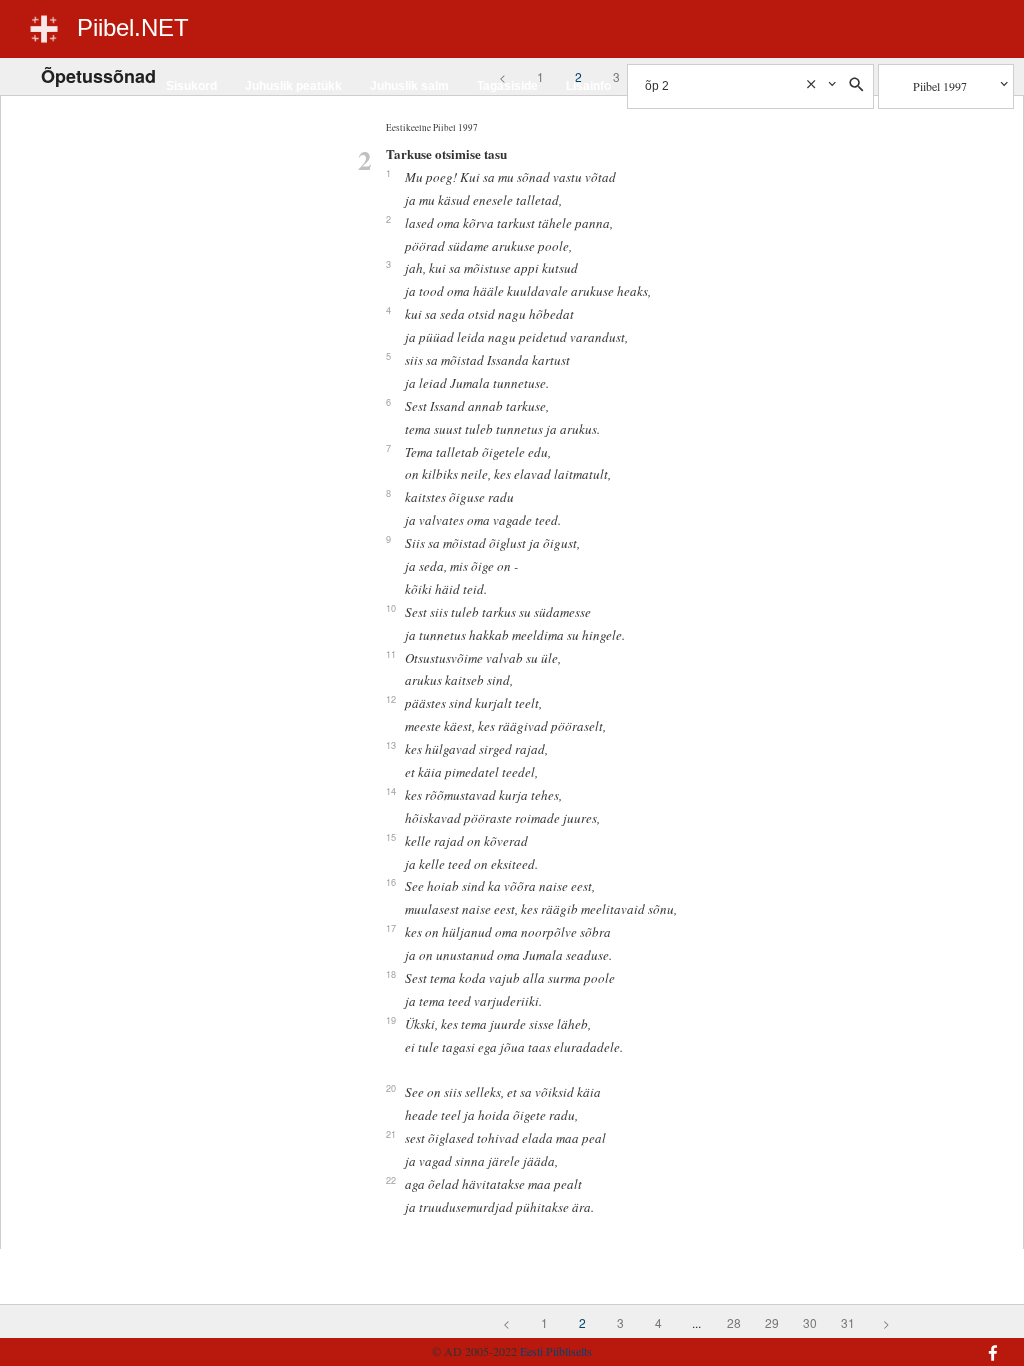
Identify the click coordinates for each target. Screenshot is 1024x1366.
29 (772, 1322)
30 (810, 1322)
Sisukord (191, 86)
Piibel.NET (133, 27)
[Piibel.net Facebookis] (921, 1343)
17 (391, 928)
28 (734, 1322)
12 (391, 699)
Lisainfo (588, 86)
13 (391, 745)
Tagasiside (507, 86)
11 (391, 654)
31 (848, 1322)
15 (391, 837)
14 (391, 791)
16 (391, 882)
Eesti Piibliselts (556, 1351)
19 (391, 1020)
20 (391, 1088)
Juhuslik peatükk (293, 86)
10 (391, 608)
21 (391, 1134)
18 (391, 974)
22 (391, 1180)
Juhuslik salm (409, 86)
